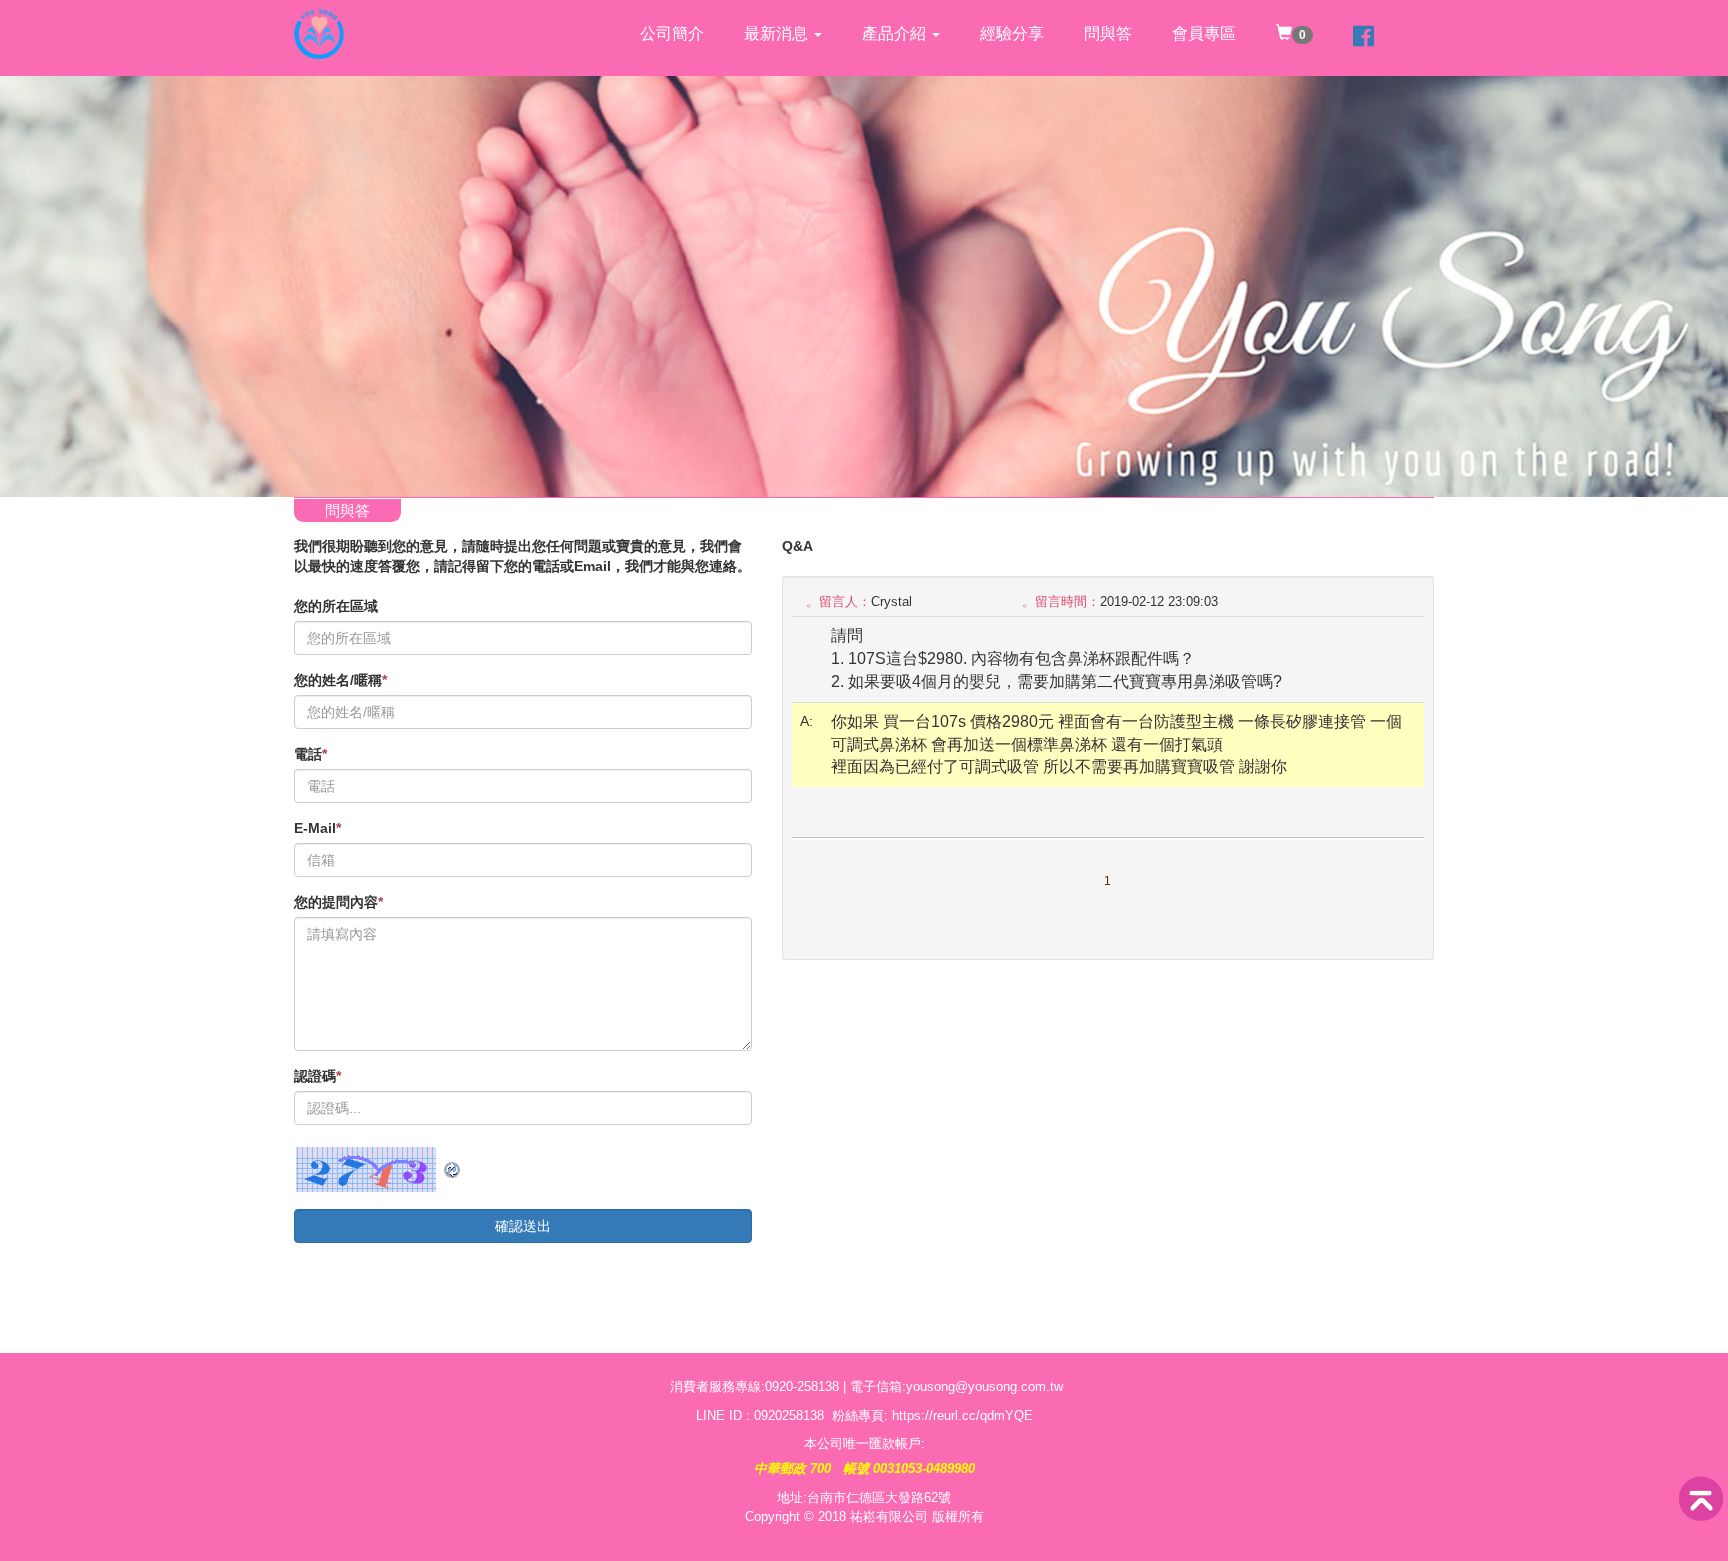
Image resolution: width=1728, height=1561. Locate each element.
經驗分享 (1012, 33)
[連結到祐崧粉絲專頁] (1363, 37)
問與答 (1108, 33)
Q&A (797, 546)
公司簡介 (672, 33)
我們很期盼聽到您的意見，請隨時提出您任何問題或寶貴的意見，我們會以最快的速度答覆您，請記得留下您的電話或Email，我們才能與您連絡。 (522, 556)
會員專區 (1204, 33)
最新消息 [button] (778, 33)
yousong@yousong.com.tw (984, 1386)
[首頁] (319, 25)
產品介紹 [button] (896, 33)
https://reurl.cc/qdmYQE (962, 1415)
